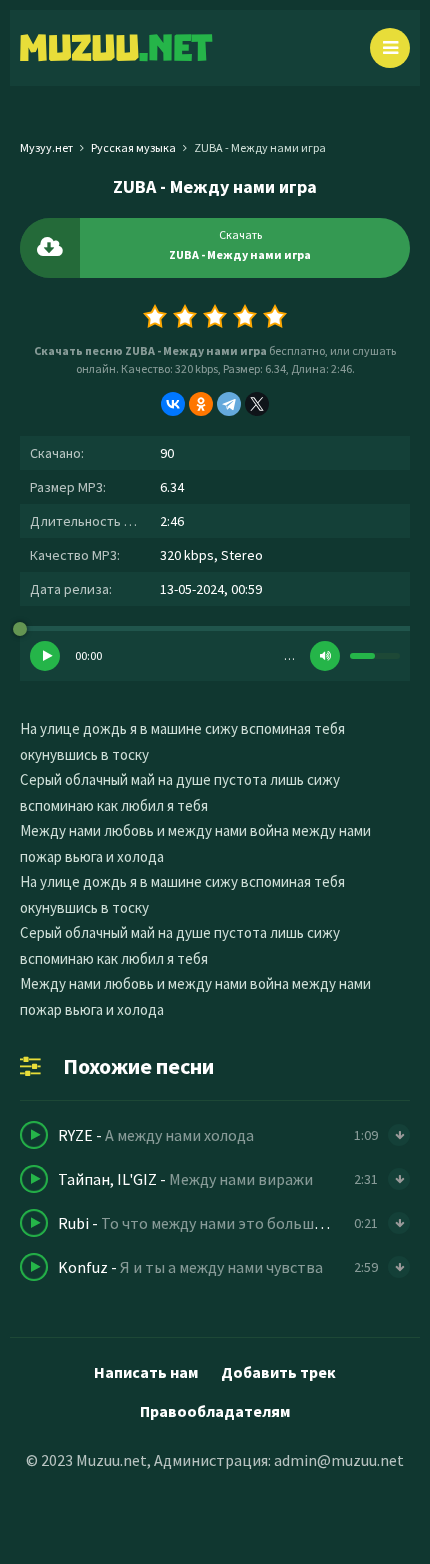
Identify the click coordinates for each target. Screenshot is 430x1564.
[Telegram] (229, 404)
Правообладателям (215, 1411)
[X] (257, 404)
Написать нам (146, 1372)
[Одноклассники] (201, 404)
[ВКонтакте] (173, 404)
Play (45, 656)
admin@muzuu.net (339, 1460)
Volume (325, 656)
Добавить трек (278, 1372)
